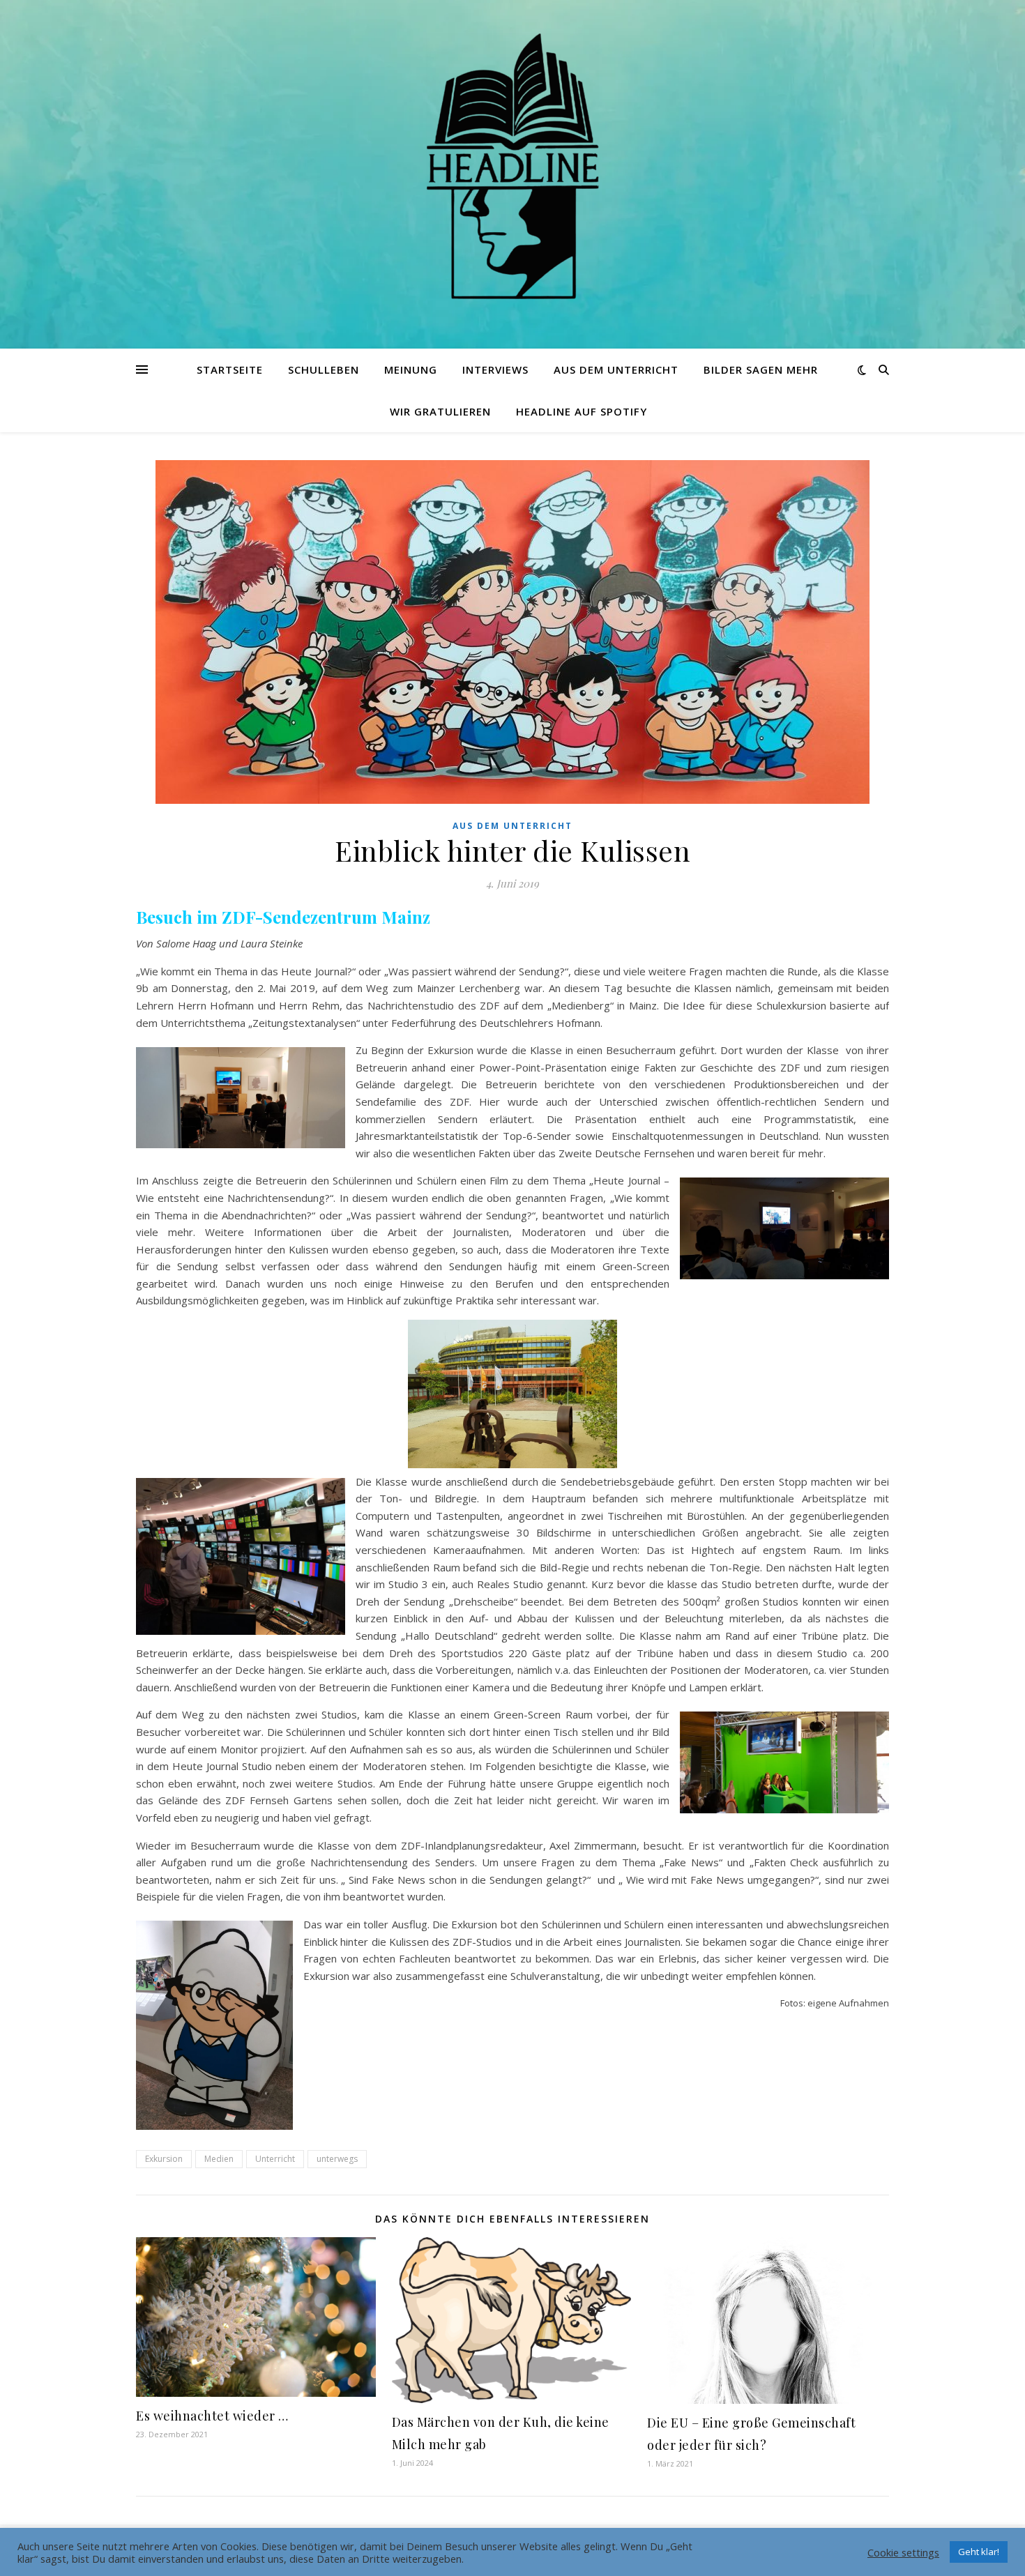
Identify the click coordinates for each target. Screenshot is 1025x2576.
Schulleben (324, 369)
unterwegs (337, 2159)
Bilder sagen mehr (761, 369)
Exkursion (164, 2159)
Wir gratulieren (440, 411)
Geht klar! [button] (979, 2552)
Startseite (230, 369)
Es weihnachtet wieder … (212, 2416)
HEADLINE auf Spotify (582, 411)
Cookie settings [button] (903, 2552)
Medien (219, 2159)
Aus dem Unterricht (616, 369)
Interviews (495, 369)
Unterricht (275, 2159)
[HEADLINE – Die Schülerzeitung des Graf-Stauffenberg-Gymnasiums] (512, 166)
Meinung (411, 369)
